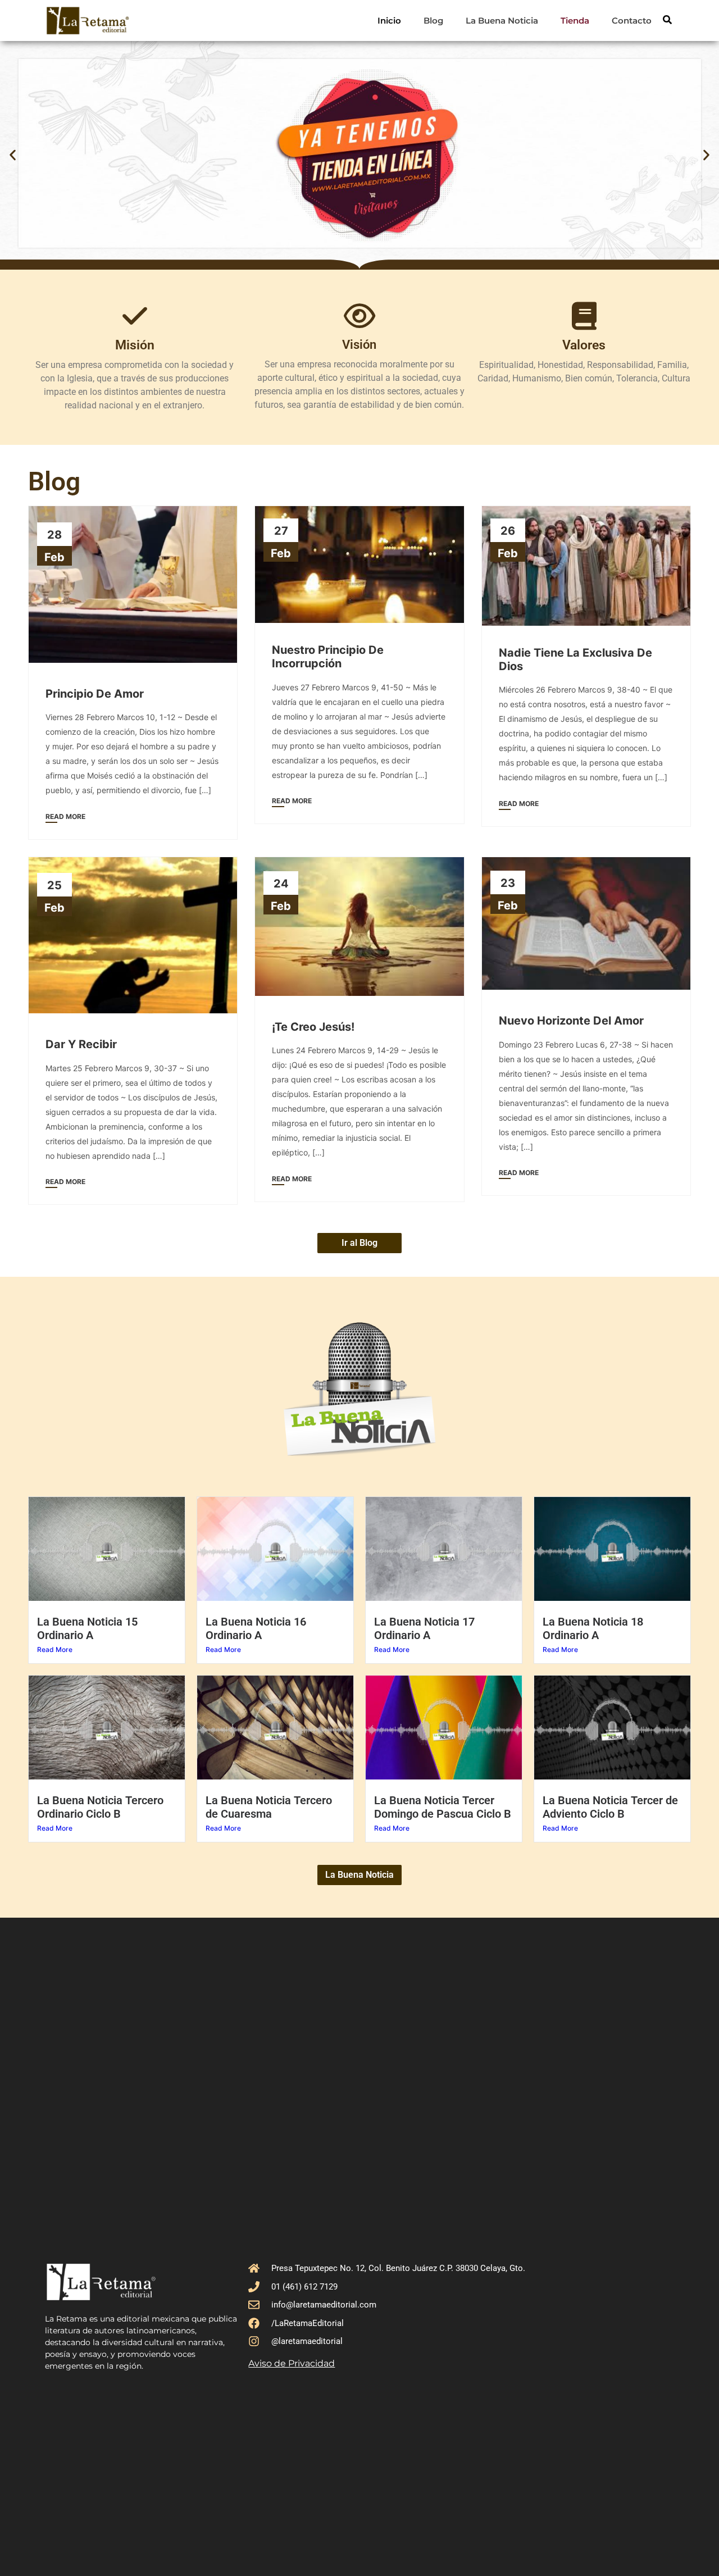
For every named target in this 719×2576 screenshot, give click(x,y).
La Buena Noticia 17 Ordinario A (424, 1628)
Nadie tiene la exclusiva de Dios (575, 659)
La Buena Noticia (502, 21)
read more (65, 816)
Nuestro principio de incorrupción (328, 657)
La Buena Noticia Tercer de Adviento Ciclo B (610, 1807)
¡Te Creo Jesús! (313, 1027)
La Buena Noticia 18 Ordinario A (593, 1628)
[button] (13, 155)
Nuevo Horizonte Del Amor (571, 1021)
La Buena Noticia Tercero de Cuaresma (269, 1807)
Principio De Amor (95, 694)
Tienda (575, 21)
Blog (433, 21)
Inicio (389, 21)
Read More (55, 1649)
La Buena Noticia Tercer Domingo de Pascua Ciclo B (443, 1807)
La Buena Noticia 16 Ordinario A (256, 1628)
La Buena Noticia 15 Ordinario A (87, 1628)
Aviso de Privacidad (292, 2363)
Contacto (632, 21)
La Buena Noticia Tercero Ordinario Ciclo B (100, 1807)
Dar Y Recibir (81, 1044)
